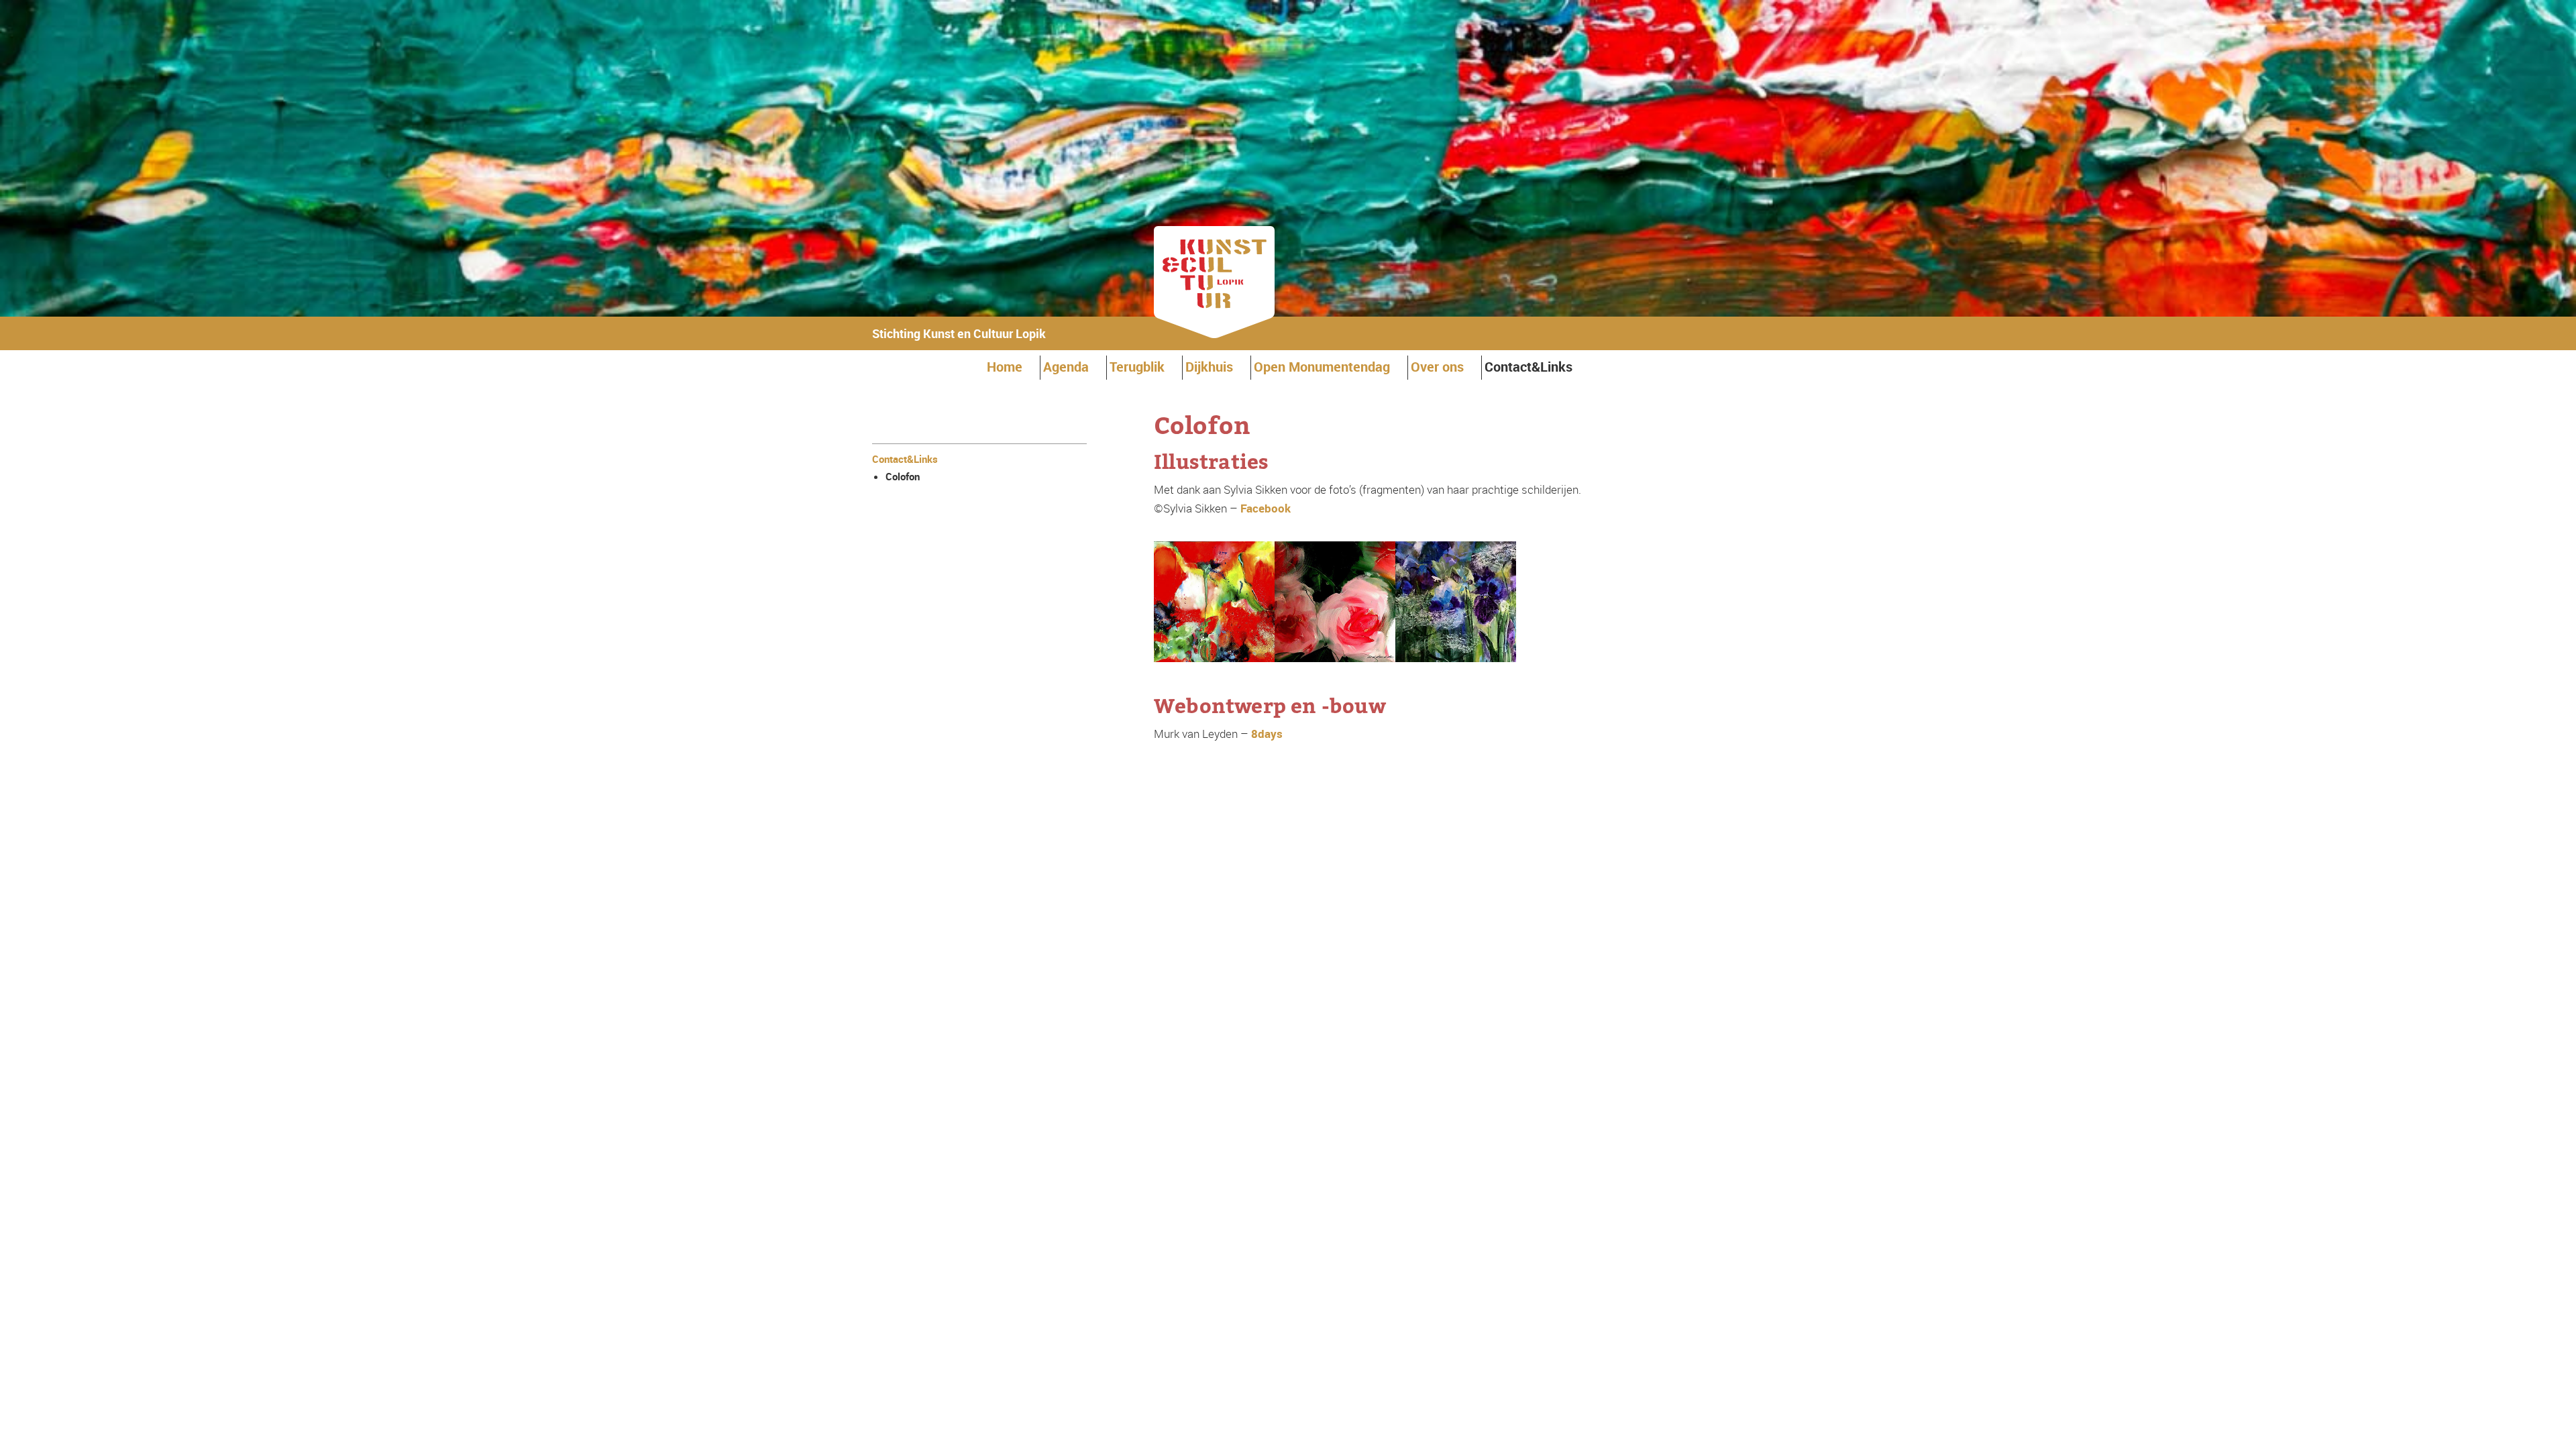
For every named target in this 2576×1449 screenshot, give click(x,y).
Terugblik (1137, 367)
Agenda (1066, 367)
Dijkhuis (1209, 367)
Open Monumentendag (1322, 367)
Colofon (903, 476)
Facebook (1266, 508)
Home (1005, 367)
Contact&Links (1528, 367)
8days (1267, 734)
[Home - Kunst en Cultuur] (1214, 334)
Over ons (1437, 367)
